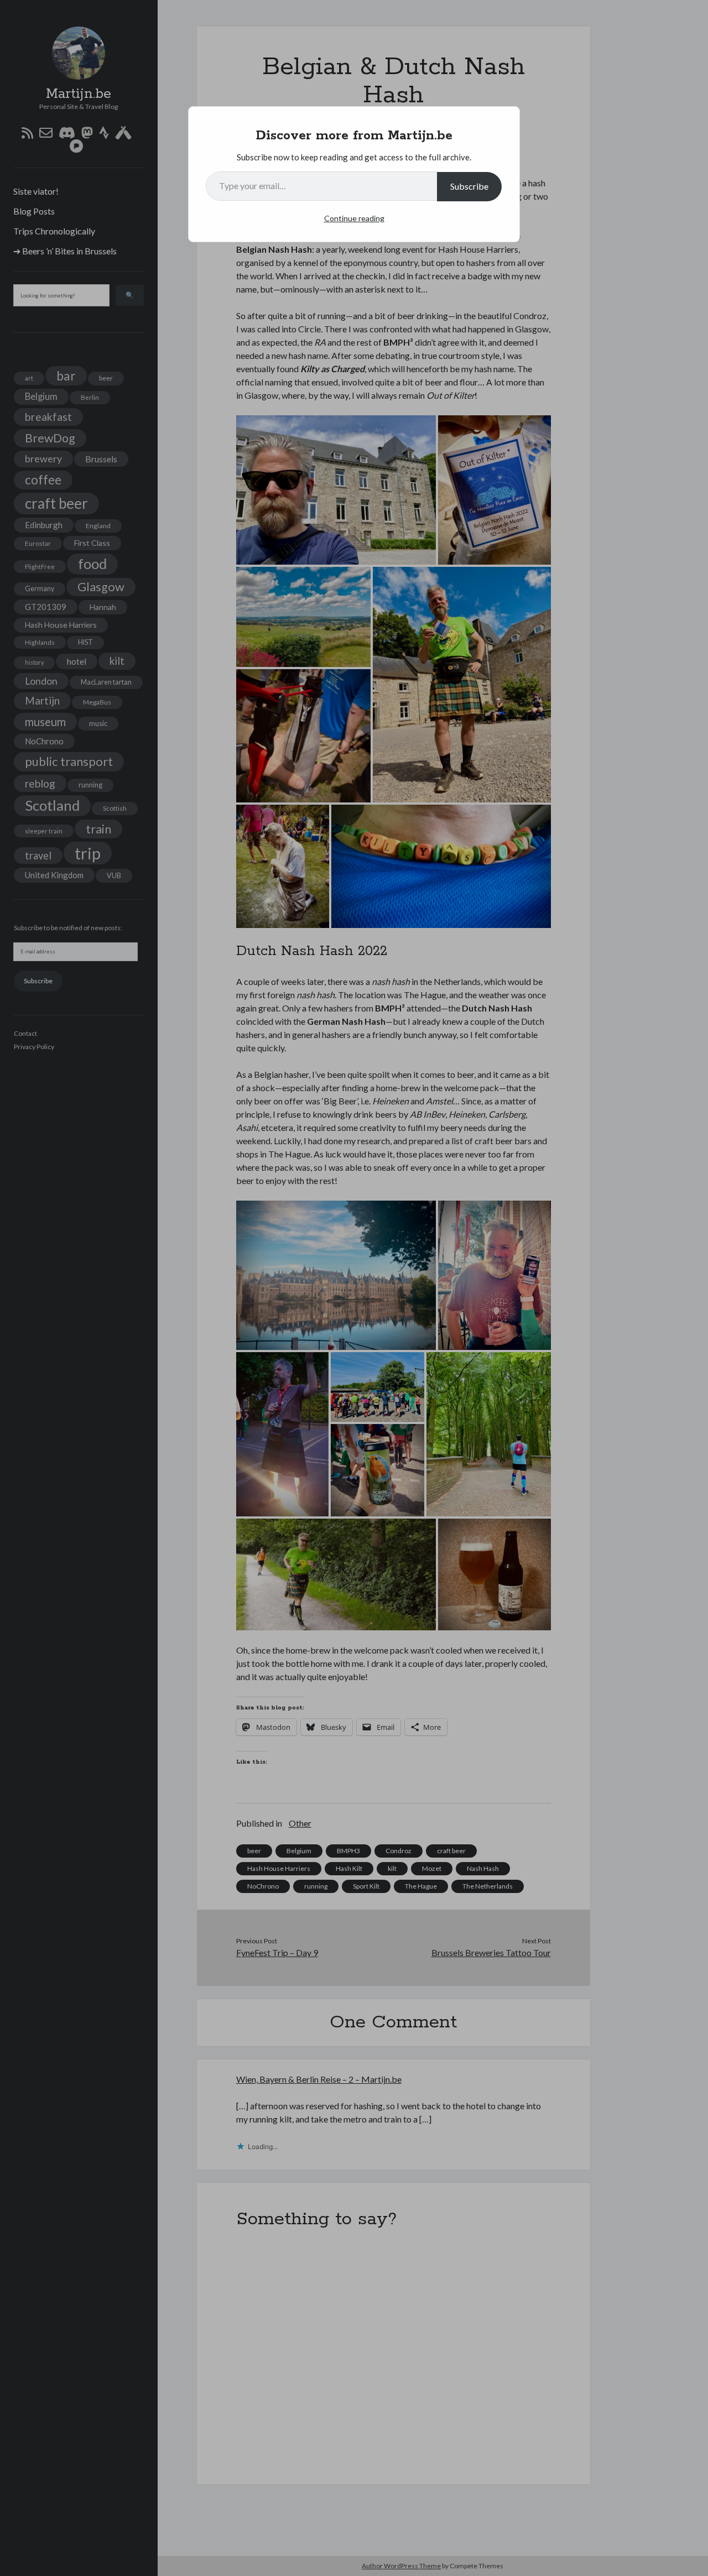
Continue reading (354, 218)
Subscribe (469, 186)
